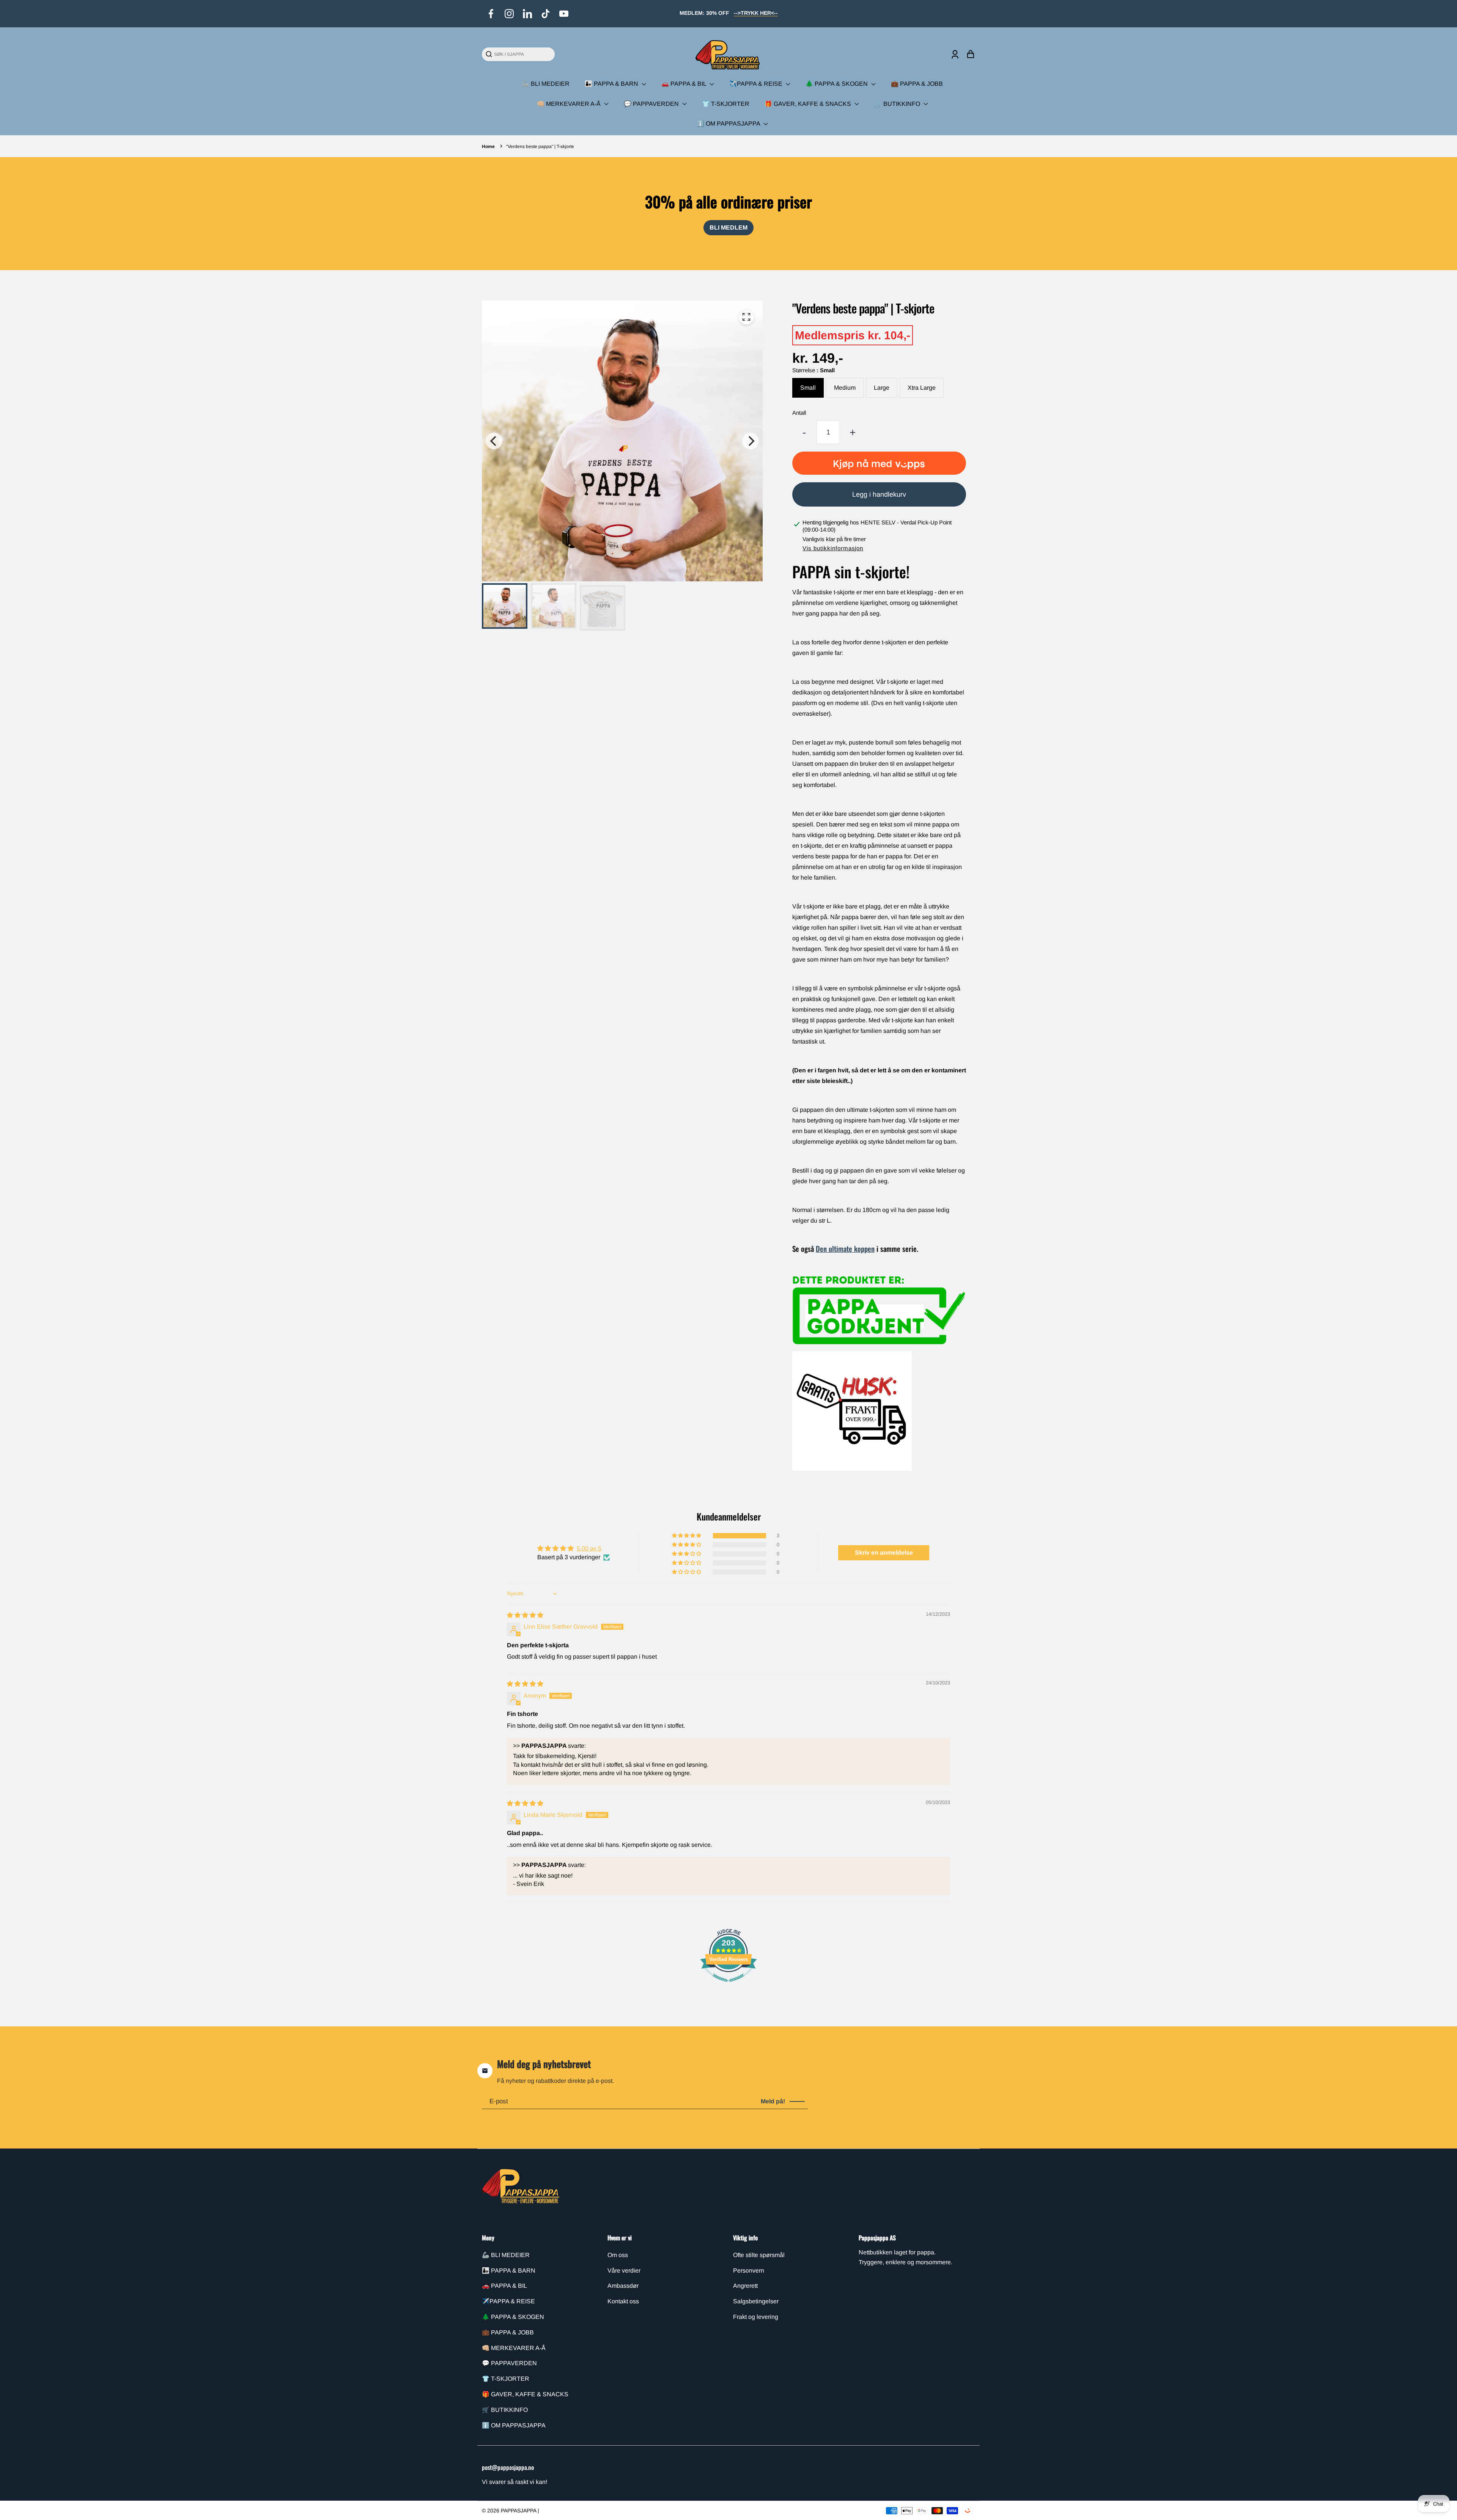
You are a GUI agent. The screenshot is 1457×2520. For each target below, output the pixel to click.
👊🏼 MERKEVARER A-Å (570, 104)
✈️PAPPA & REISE (757, 84)
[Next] (751, 441)
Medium (845, 388)
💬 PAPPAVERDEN (652, 104)
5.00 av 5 (589, 1548)
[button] (687, 1536)
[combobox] (522, 54)
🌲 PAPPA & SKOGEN (837, 84)
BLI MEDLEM (728, 227)
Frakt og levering (756, 2317)
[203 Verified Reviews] (728, 1986)
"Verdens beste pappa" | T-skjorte (540, 146)
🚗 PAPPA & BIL (684, 84)
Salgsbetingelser (756, 2301)
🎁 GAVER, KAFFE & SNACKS (809, 104)
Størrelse (813, 370)
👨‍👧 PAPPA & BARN (612, 84)
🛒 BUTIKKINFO (898, 104)
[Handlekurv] (970, 54)
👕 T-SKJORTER (726, 104)
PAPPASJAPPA (519, 2511)
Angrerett (745, 2286)
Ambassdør (623, 2286)
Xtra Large (922, 388)
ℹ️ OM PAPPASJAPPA (729, 124)
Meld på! (773, 2101)
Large (882, 388)
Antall (799, 413)
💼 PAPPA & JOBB (917, 84)
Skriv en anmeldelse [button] (884, 1553)
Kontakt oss (623, 2301)
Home (488, 146)
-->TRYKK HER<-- (756, 13)
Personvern (749, 2271)
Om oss (618, 2255)
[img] (525, 1615)
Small (808, 388)
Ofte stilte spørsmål (759, 2255)
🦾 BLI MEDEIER (546, 84)
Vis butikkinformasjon (833, 548)
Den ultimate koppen (845, 1249)
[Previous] (494, 441)
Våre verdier (624, 2271)
